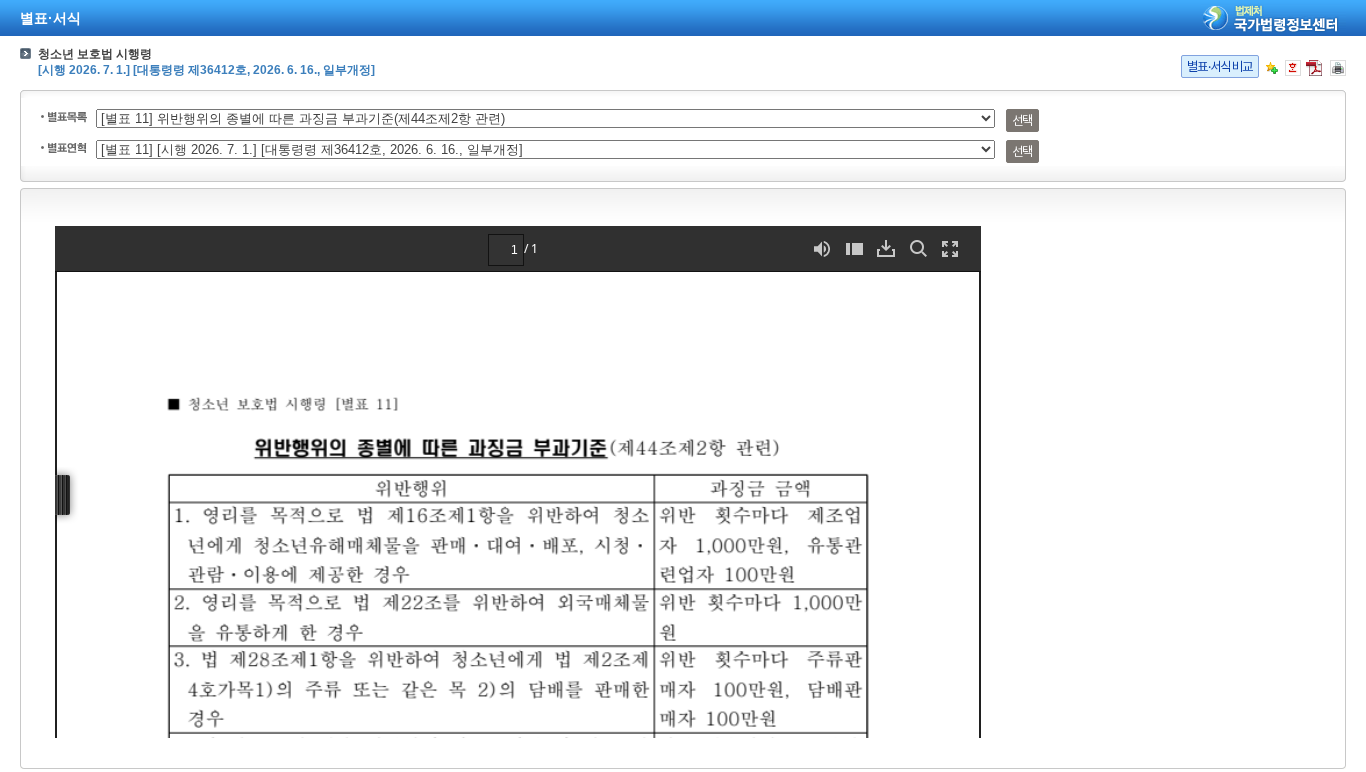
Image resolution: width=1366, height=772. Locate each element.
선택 (1022, 120)
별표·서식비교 (1220, 66)
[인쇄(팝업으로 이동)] (1338, 68)
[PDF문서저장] (1314, 68)
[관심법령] (1272, 68)
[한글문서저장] (1293, 68)
